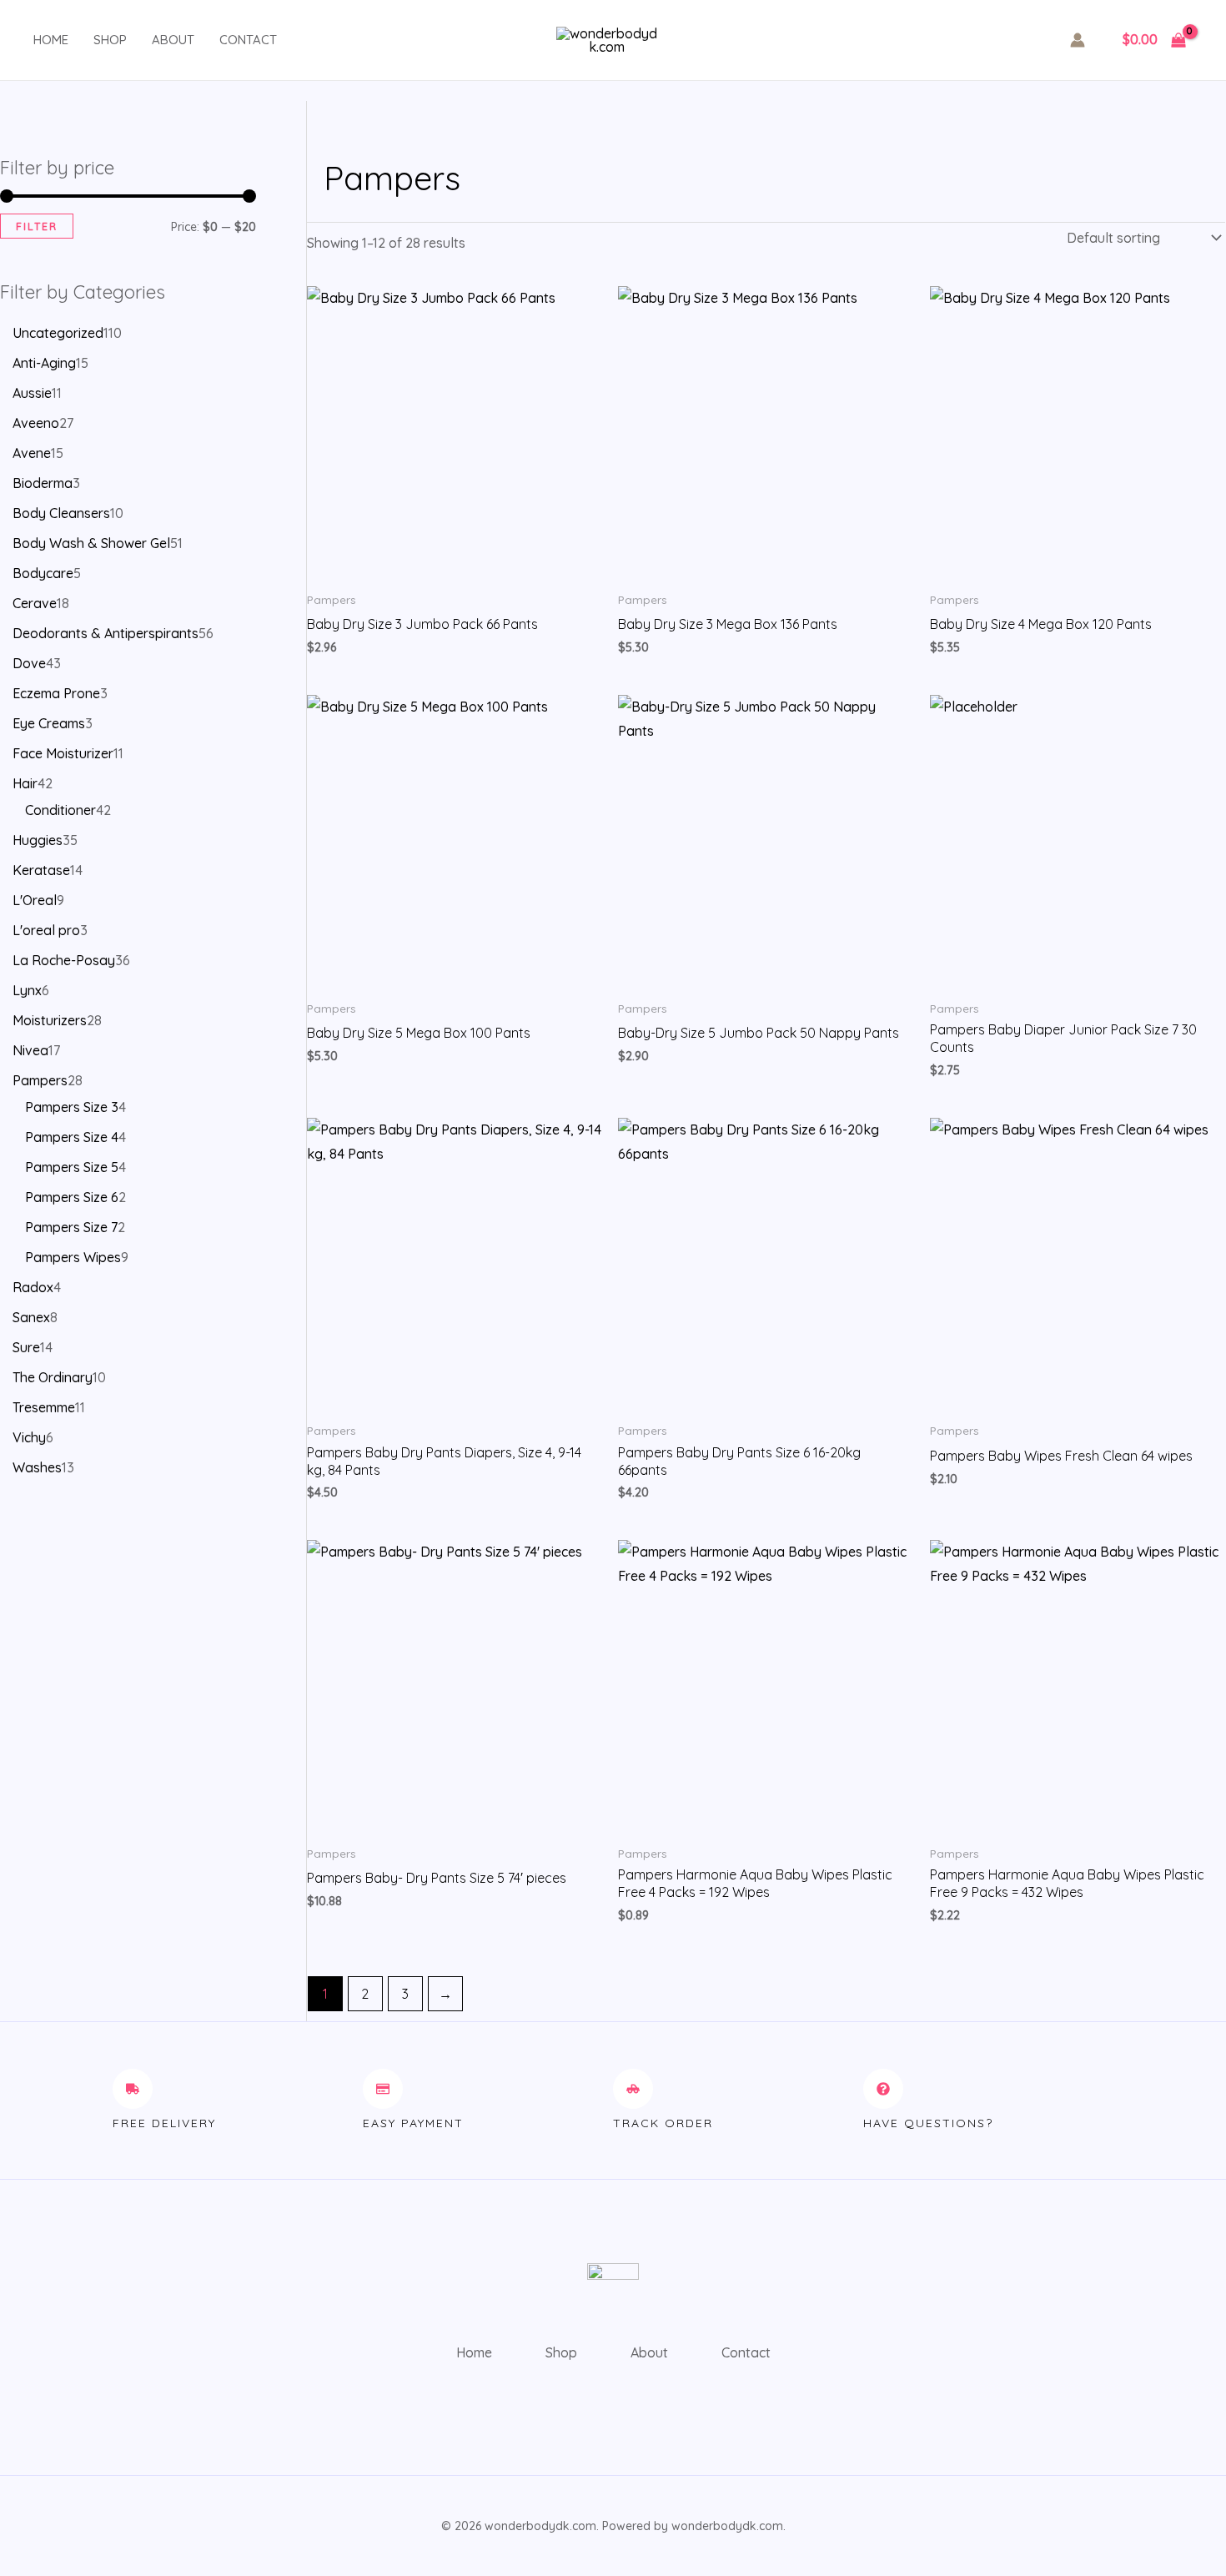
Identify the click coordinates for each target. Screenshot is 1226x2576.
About (173, 40)
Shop (110, 40)
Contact (248, 40)
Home (51, 40)
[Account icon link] (1078, 40)
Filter (37, 226)
